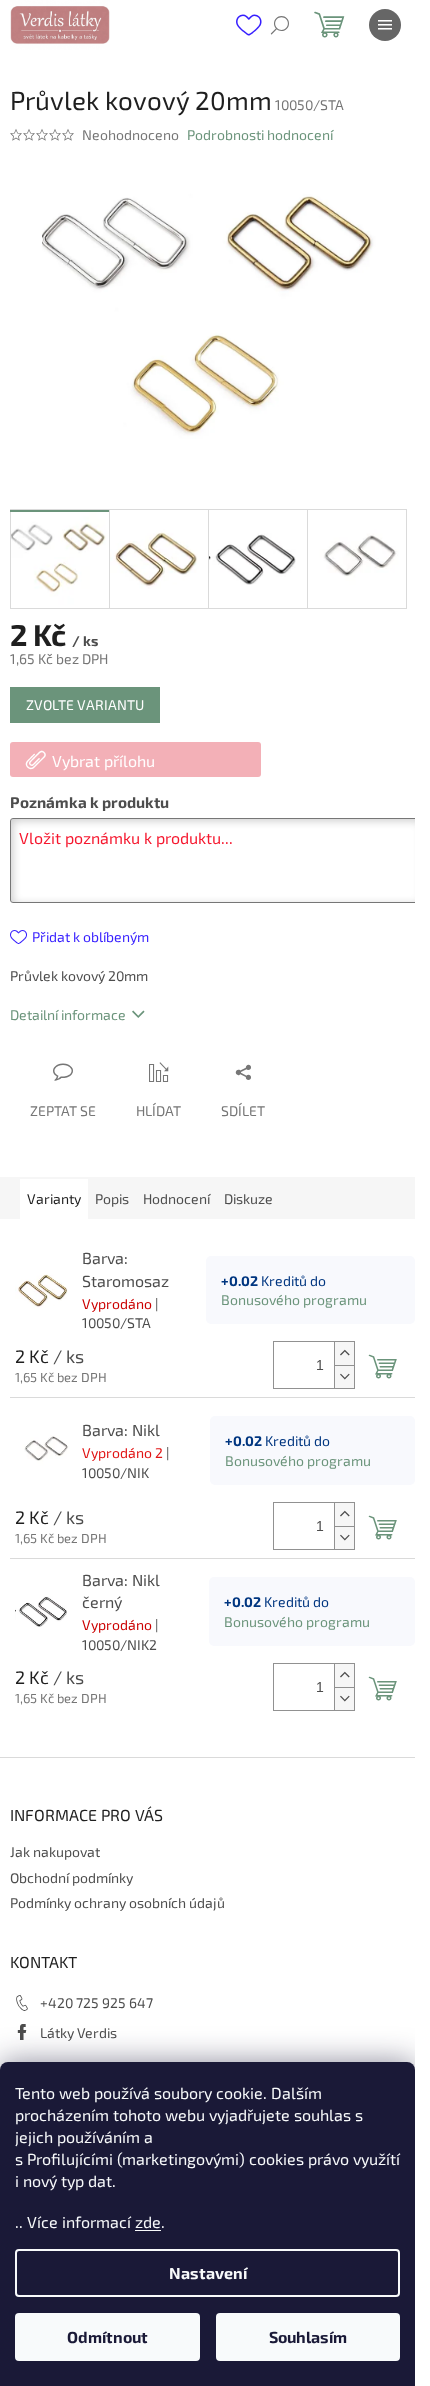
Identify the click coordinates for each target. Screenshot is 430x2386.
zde (148, 2221)
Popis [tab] (112, 1198)
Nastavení (208, 2272)
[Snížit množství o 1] (344, 1376)
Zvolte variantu (85, 704)
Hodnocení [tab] (176, 1198)
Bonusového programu (294, 1299)
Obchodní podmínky (71, 1877)
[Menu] (385, 25)
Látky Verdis (78, 2032)
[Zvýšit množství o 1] (344, 1353)
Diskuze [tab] (248, 1198)
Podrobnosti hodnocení (260, 134)
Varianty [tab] (54, 1198)
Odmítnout (107, 2336)
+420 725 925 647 (96, 2002)
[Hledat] (280, 25)
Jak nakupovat (55, 1851)
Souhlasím (308, 2336)
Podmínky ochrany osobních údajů (117, 1902)
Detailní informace (68, 1014)
